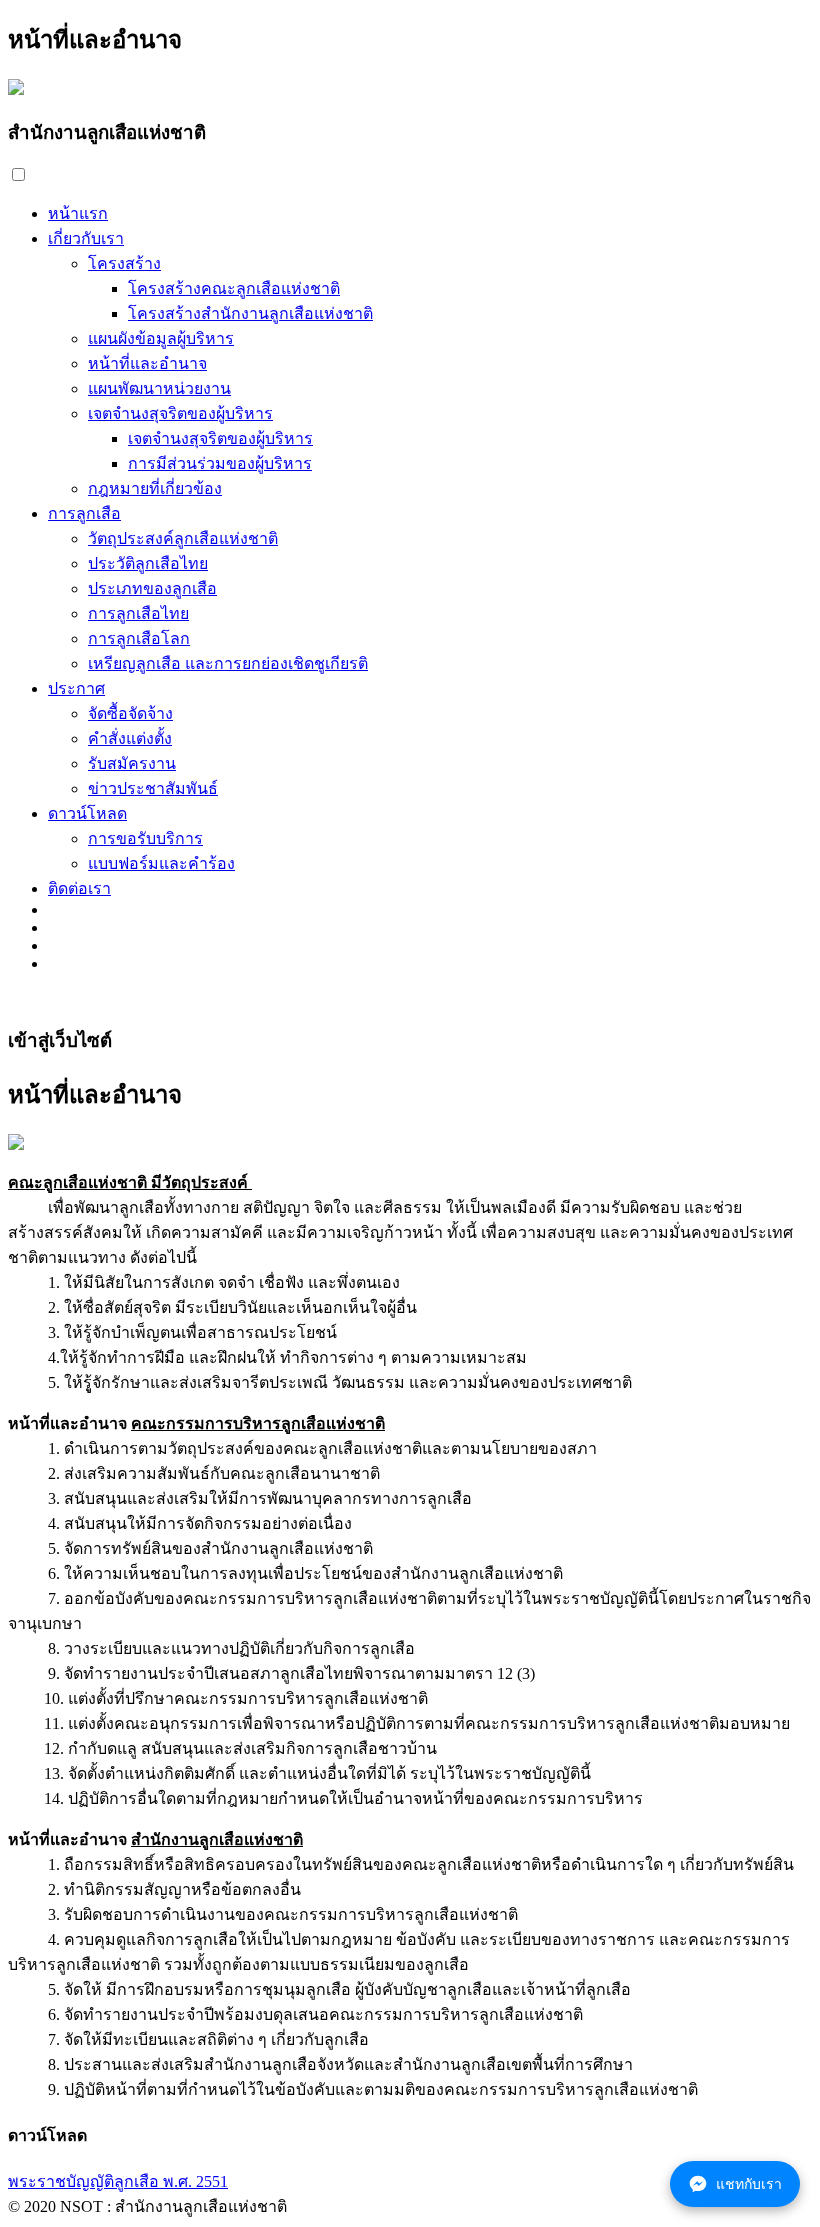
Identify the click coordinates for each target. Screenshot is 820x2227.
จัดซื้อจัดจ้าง (130, 713)
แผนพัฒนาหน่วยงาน (159, 388)
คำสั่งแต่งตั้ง (130, 738)
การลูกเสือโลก (139, 638)
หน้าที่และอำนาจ (147, 363)
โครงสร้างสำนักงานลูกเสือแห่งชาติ (250, 313)
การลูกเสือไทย (138, 613)
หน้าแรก (78, 213)
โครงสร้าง (124, 263)
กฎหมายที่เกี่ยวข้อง (155, 488)
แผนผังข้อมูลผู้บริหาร (161, 338)
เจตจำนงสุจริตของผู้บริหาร (180, 413)
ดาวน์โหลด (87, 813)
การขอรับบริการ (145, 838)
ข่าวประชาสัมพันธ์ (153, 788)
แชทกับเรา (749, 2184)
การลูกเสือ (84, 513)
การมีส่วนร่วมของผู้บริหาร (220, 463)
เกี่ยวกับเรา (86, 238)
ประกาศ (76, 688)
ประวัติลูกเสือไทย (148, 563)
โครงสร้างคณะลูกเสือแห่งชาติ (234, 288)
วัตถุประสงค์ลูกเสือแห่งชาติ (183, 538)
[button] (18, 174)
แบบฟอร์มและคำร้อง (161, 863)
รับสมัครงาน (132, 763)
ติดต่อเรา (79, 888)
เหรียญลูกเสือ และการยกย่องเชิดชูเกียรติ (228, 663)
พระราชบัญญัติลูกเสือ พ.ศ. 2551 (118, 2181)
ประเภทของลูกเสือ (152, 588)
